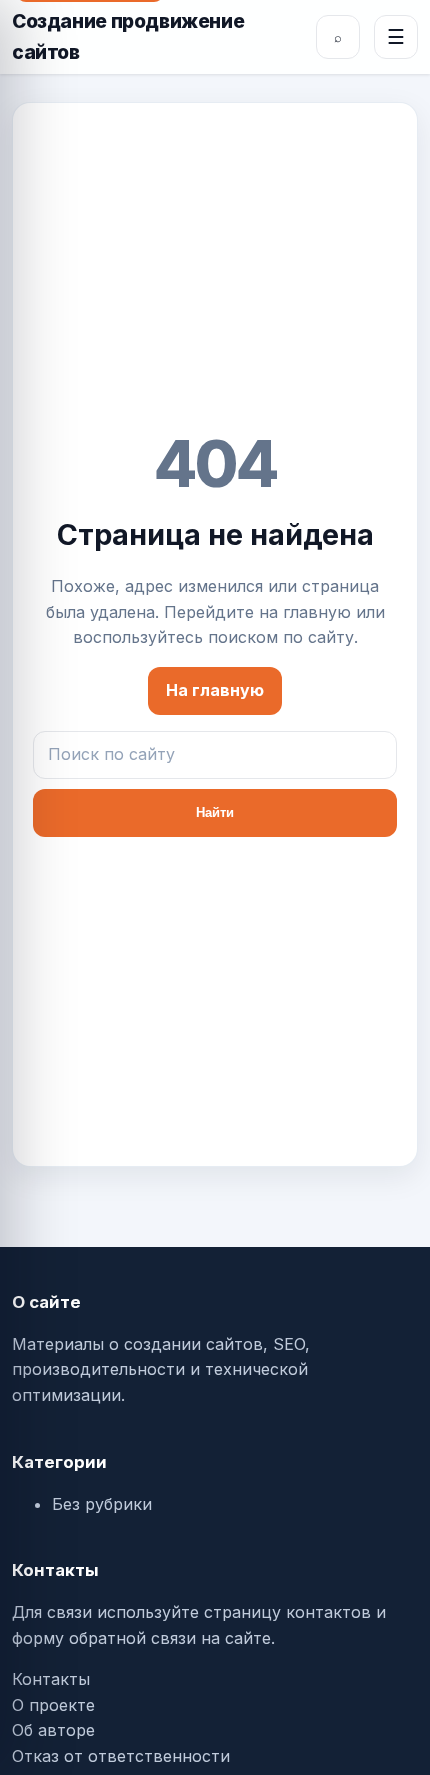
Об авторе (53, 1730)
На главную (215, 690)
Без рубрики (102, 1504)
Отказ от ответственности (121, 1756)
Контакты (51, 1679)
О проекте (53, 1705)
